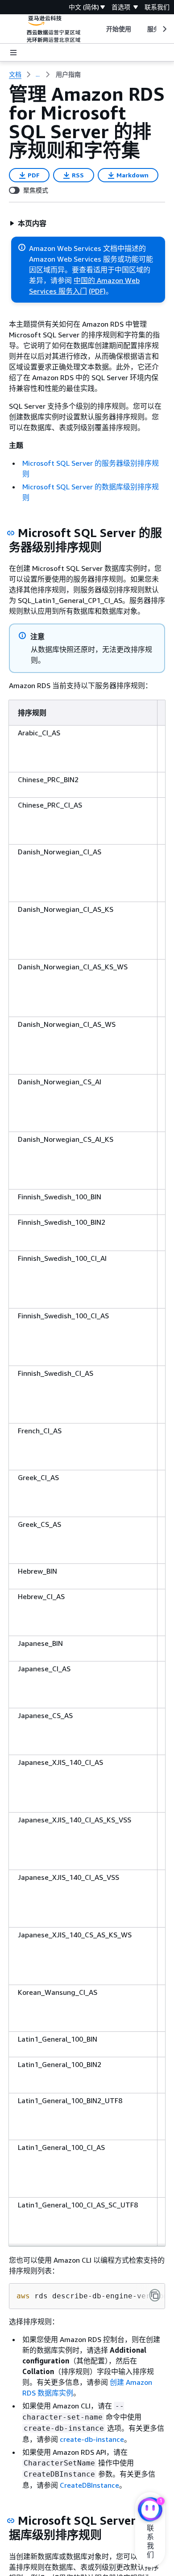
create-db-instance (92, 2439)
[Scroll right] (164, 29)
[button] (28, 223)
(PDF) (97, 291)
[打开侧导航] (13, 53)
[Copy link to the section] (11, 533)
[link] (68, 74)
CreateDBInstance (89, 2485)
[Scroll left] (99, 29)
